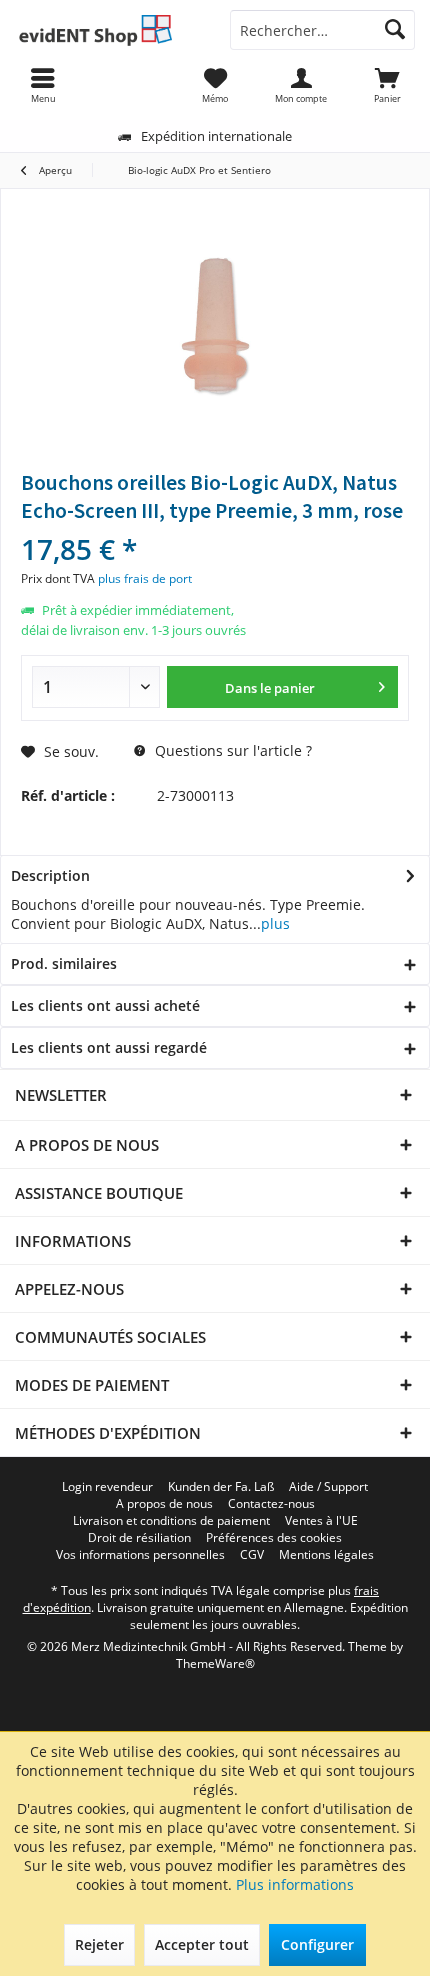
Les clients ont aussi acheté (105, 1005)
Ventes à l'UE (321, 1521)
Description (50, 875)
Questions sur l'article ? (231, 750)
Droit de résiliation (139, 1538)
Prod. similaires (64, 963)
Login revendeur (107, 1487)
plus (275, 923)
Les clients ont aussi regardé (109, 1047)
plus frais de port (145, 578)
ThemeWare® (215, 1663)
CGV (252, 1555)
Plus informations (295, 1884)
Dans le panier (271, 688)
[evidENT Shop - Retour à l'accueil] (107, 30)
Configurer (317, 1944)
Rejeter (99, 1944)
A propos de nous (164, 1504)
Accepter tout (202, 1944)
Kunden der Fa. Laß (221, 1487)
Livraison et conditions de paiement (171, 1521)
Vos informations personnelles (140, 1555)
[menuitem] (387, 85)
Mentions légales (326, 1555)
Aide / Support (328, 1487)
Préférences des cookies (274, 1538)
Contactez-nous (271, 1504)
